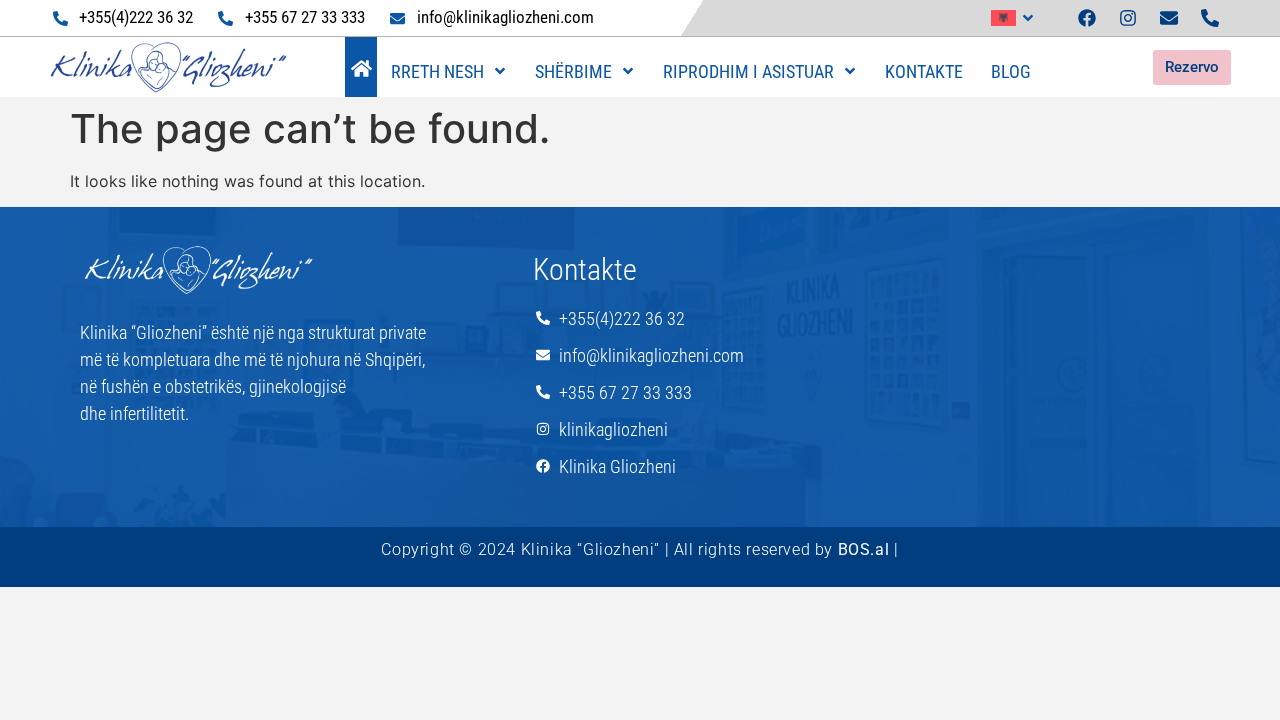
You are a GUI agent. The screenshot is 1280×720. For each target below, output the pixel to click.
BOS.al (864, 549)
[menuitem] (1013, 18)
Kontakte (924, 71)
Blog (1011, 71)
